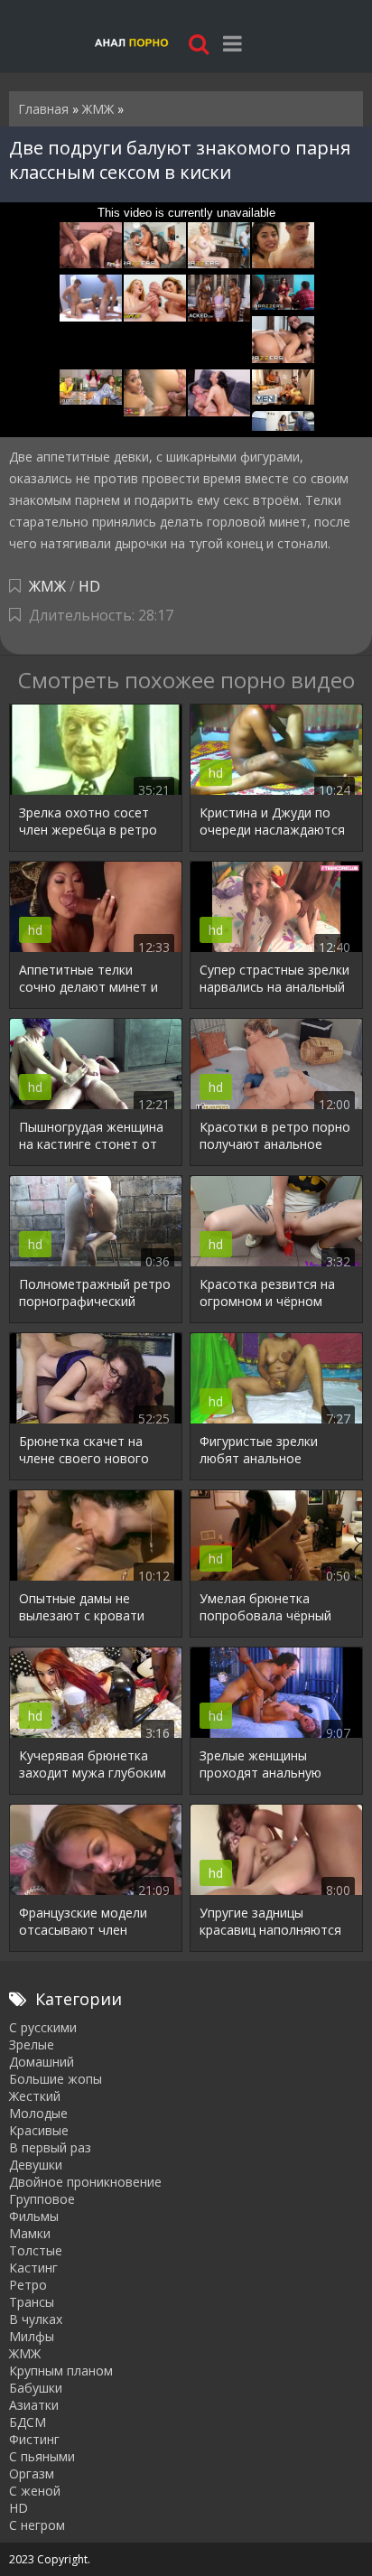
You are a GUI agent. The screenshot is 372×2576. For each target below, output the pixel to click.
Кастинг (33, 2268)
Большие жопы (56, 2079)
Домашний (42, 2062)
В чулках (36, 2319)
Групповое (42, 2199)
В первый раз (50, 2147)
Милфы (32, 2336)
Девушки (36, 2165)
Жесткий (35, 2096)
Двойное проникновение (85, 2182)
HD (89, 586)
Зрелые (32, 2044)
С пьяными (42, 2456)
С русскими (43, 2027)
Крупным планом (61, 2371)
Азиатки (34, 2405)
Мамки (30, 2233)
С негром (37, 2525)
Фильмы (34, 2216)
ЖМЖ (47, 586)
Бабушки (36, 2388)
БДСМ (28, 2422)
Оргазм (32, 2473)
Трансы (32, 2302)
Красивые (39, 2130)
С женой (35, 2491)
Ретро (28, 2285)
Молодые (38, 2113)
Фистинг (34, 2439)
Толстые (36, 2250)
